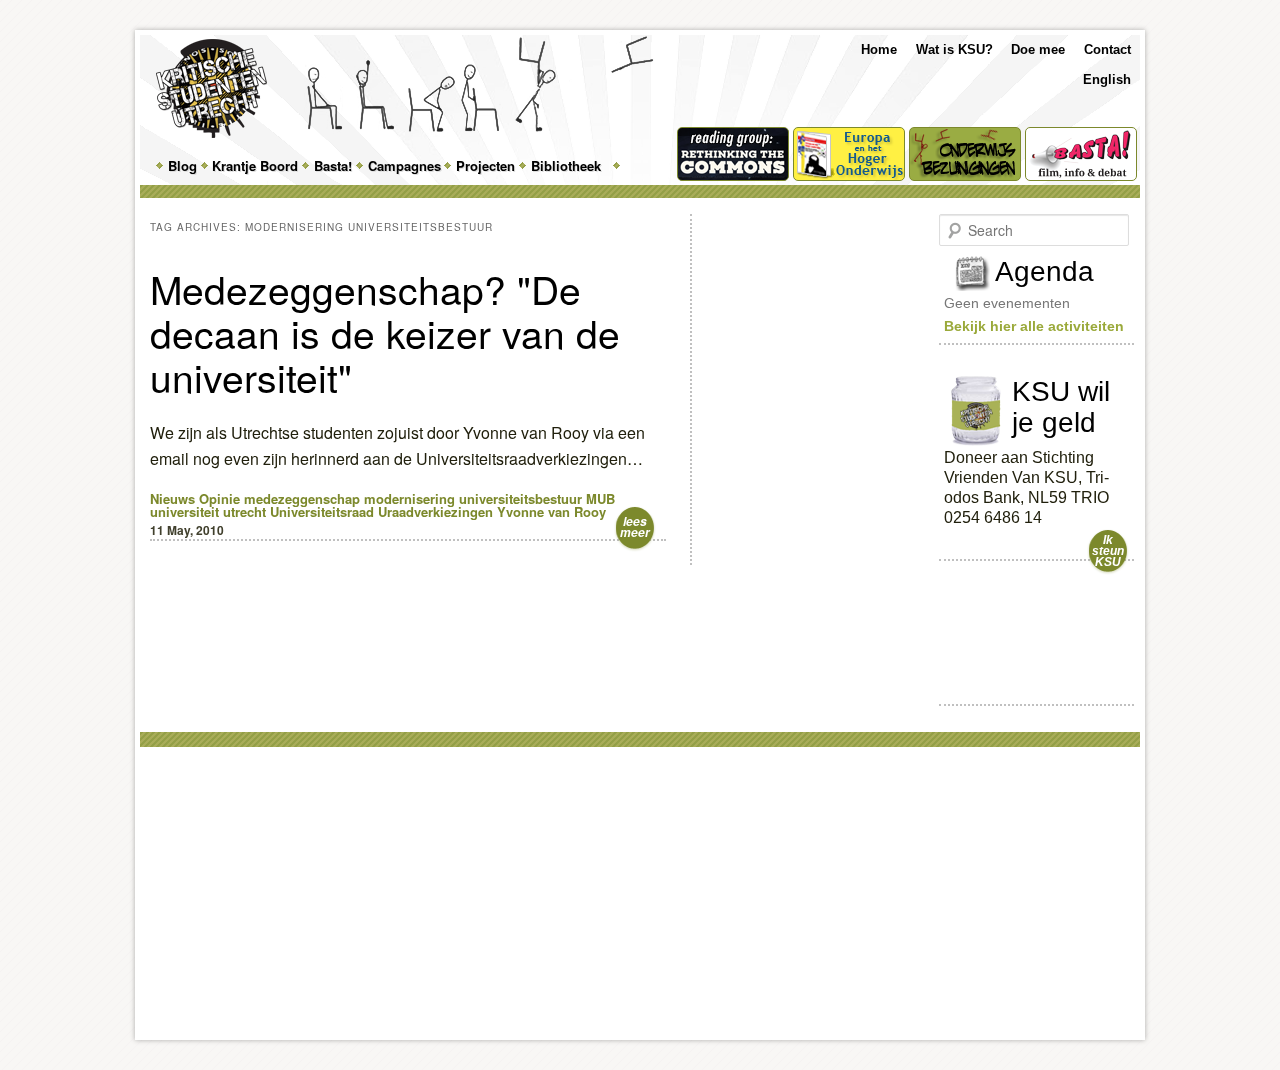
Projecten (485, 165)
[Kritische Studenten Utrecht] (211, 88)
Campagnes (404, 165)
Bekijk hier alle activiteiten (1034, 326)
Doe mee (1038, 49)
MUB (600, 498)
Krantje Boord (255, 165)
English (1107, 79)
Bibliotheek (566, 165)
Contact (1107, 49)
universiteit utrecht (208, 511)
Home (879, 49)
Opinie (219, 498)
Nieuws (172, 498)
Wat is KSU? (954, 49)
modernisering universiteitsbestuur (473, 498)
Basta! (333, 165)
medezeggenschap (302, 498)
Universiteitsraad (322, 511)
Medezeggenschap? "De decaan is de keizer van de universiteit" (385, 332)
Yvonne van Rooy (551, 511)
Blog (182, 165)
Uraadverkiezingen (435, 511)
